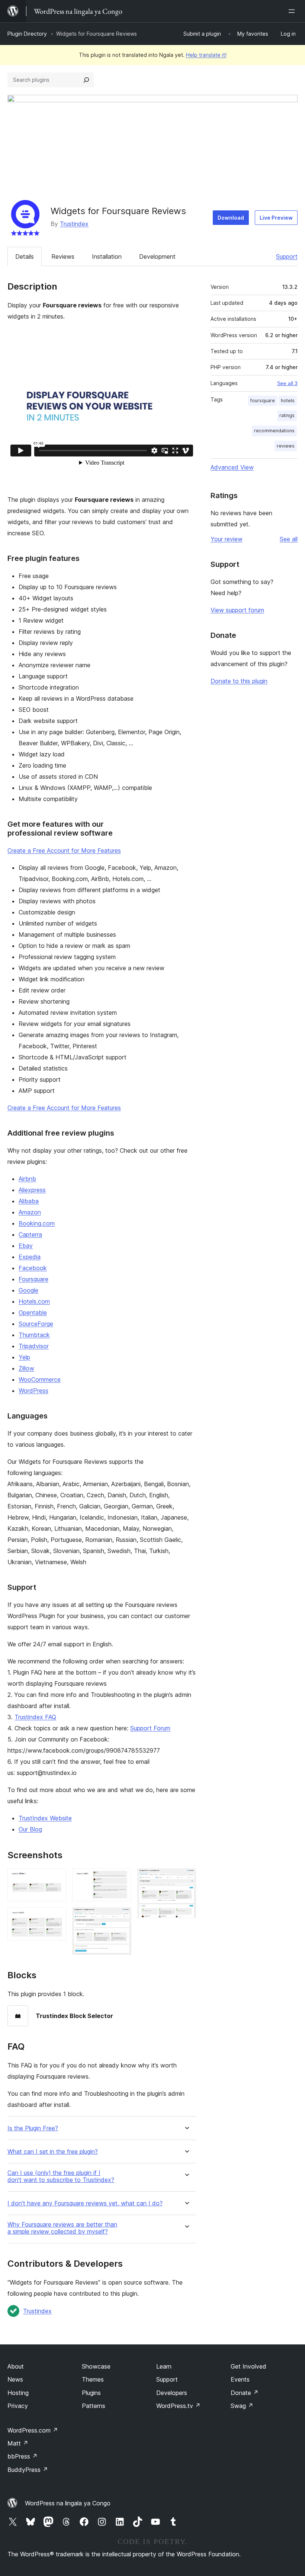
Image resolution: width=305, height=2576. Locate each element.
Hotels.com (34, 1301)
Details (25, 256)
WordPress (33, 1391)
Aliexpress (32, 1190)
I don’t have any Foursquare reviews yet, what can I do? (85, 2203)
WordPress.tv (178, 2406)
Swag (242, 2406)
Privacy (18, 2406)
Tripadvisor (34, 1346)
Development (157, 256)
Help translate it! (206, 55)
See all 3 (287, 383)
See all (289, 539)
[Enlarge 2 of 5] (56, 1917)
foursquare (263, 401)
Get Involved (248, 2366)
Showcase (96, 2366)
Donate (245, 2393)
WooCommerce (40, 1379)
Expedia (30, 1257)
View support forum (237, 610)
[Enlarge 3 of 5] (121, 1878)
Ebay (26, 1246)
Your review (227, 539)
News (15, 2379)
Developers (172, 2393)
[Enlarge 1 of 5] (56, 1878)
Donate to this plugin (239, 681)
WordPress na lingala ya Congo (68, 2503)
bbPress (23, 2456)
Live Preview (276, 218)
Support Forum (150, 1728)
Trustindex (74, 224)
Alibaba (29, 1201)
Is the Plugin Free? (33, 2128)
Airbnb (27, 1179)
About (16, 2366)
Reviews (63, 256)
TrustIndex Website (45, 1818)
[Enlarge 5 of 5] (186, 1878)
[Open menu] (293, 11)
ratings (287, 415)
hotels (288, 401)
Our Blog (30, 1829)
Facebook (33, 1268)
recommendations (274, 431)
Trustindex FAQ (35, 1717)
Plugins (91, 2393)
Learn (164, 2366)
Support (287, 256)
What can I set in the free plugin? (53, 2152)
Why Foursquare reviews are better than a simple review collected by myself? (62, 2228)
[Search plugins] (86, 80)
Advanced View (232, 467)
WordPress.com (33, 2430)
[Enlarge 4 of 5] (121, 1917)
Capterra (30, 1234)
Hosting (18, 2393)
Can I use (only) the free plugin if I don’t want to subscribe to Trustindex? (61, 2176)
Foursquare (33, 1279)
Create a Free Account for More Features (64, 850)
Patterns (94, 2406)
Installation (107, 256)
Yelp (24, 1357)
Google (28, 1290)
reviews (286, 446)
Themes (93, 2379)
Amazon (30, 1212)
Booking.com (37, 1223)
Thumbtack (34, 1335)
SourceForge (36, 1324)
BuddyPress (28, 2470)
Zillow (26, 1368)
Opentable (33, 1313)
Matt (18, 2443)
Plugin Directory (27, 34)
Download (231, 218)
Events (240, 2379)
